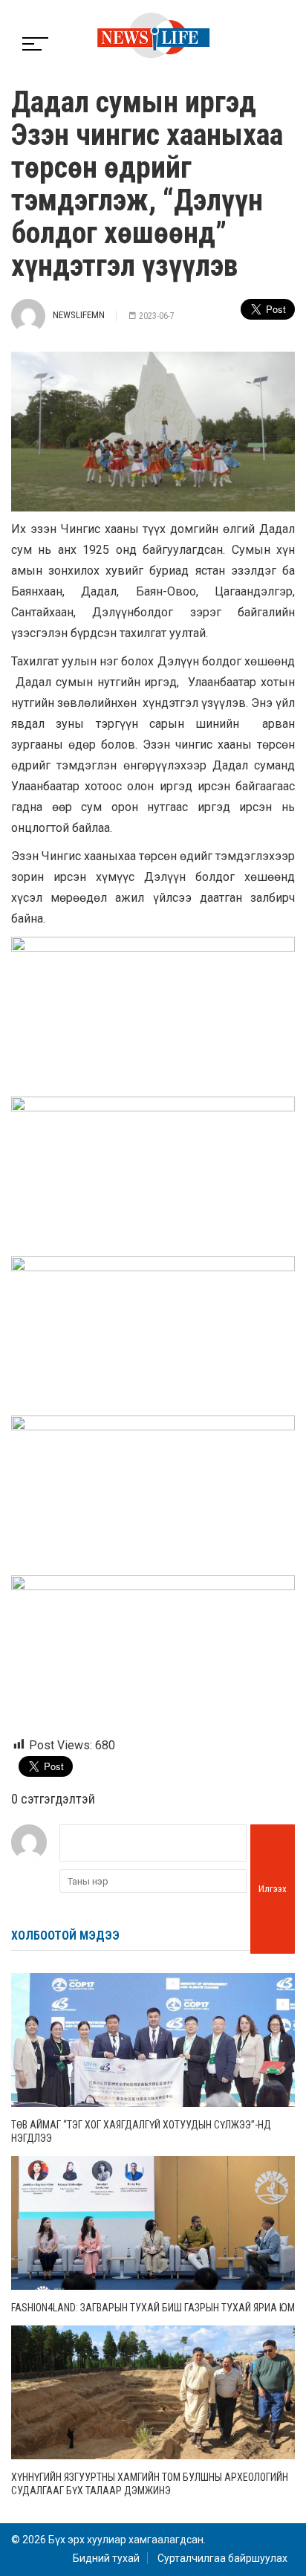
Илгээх (273, 1889)
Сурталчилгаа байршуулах (222, 2558)
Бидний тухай (106, 2558)
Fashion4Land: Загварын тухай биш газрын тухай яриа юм (153, 2308)
